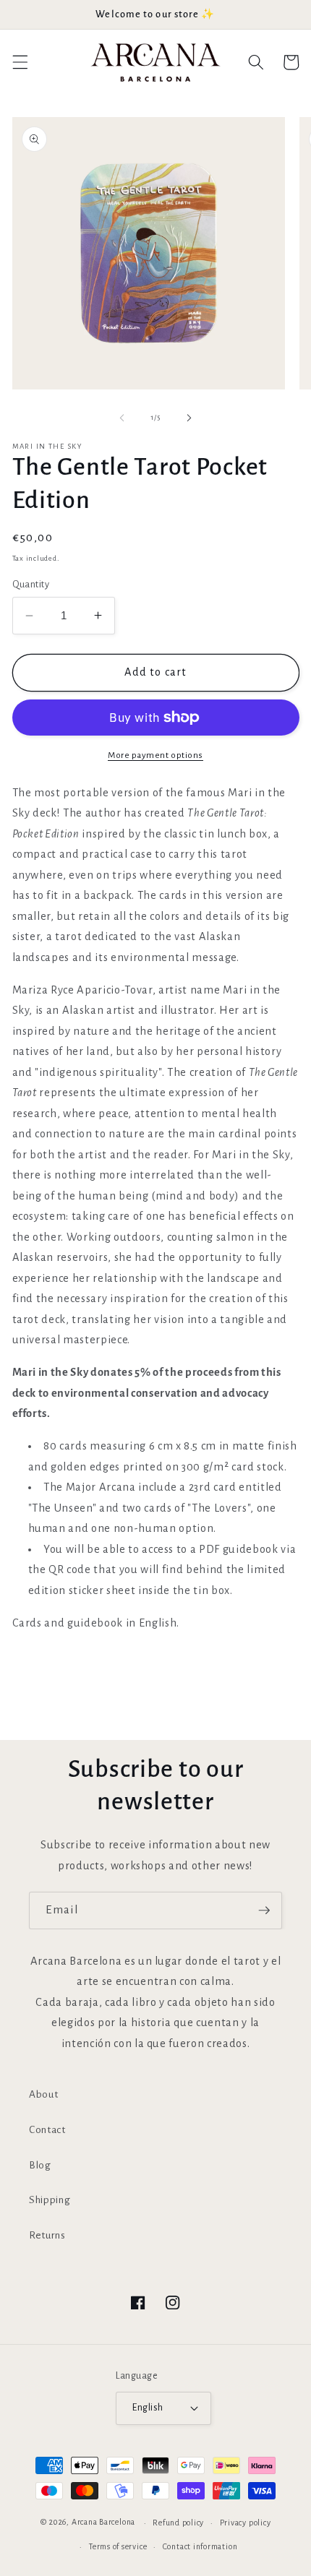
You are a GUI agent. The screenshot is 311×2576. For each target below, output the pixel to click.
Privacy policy (246, 2523)
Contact (47, 2130)
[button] (20, 62)
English (148, 2408)
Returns (47, 2235)
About (43, 2094)
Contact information (200, 2546)
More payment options (155, 755)
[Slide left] (122, 418)
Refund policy (178, 2523)
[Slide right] (189, 418)
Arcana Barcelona (103, 2523)
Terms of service (118, 2546)
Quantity (31, 585)
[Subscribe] (264, 1911)
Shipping (50, 2200)
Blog (40, 2165)
